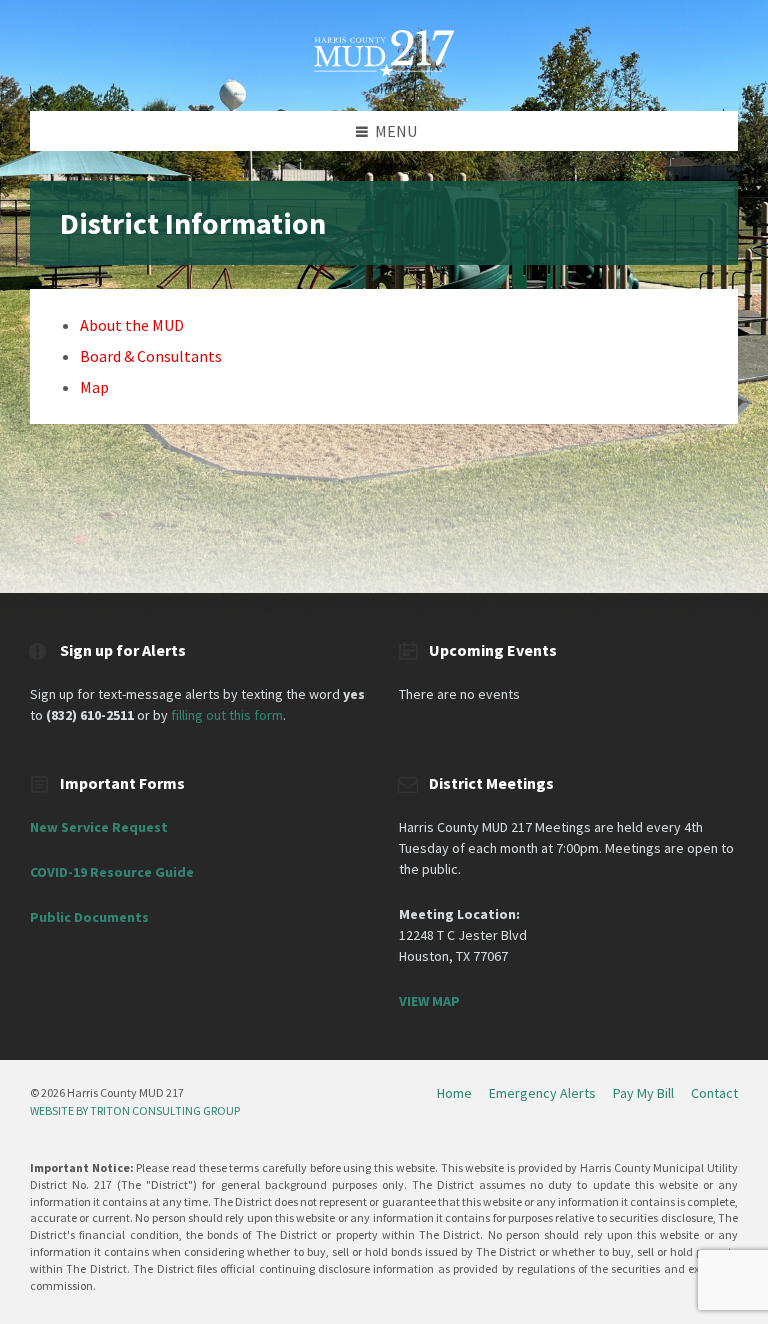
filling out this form (227, 715)
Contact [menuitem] (714, 1093)
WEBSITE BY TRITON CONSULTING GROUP (135, 1110)
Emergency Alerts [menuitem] (542, 1093)
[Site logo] (384, 71)
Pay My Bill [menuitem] (643, 1093)
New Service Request (99, 827)
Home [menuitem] (454, 1093)
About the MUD (132, 325)
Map (94, 387)
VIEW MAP (429, 1001)
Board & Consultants (151, 356)
